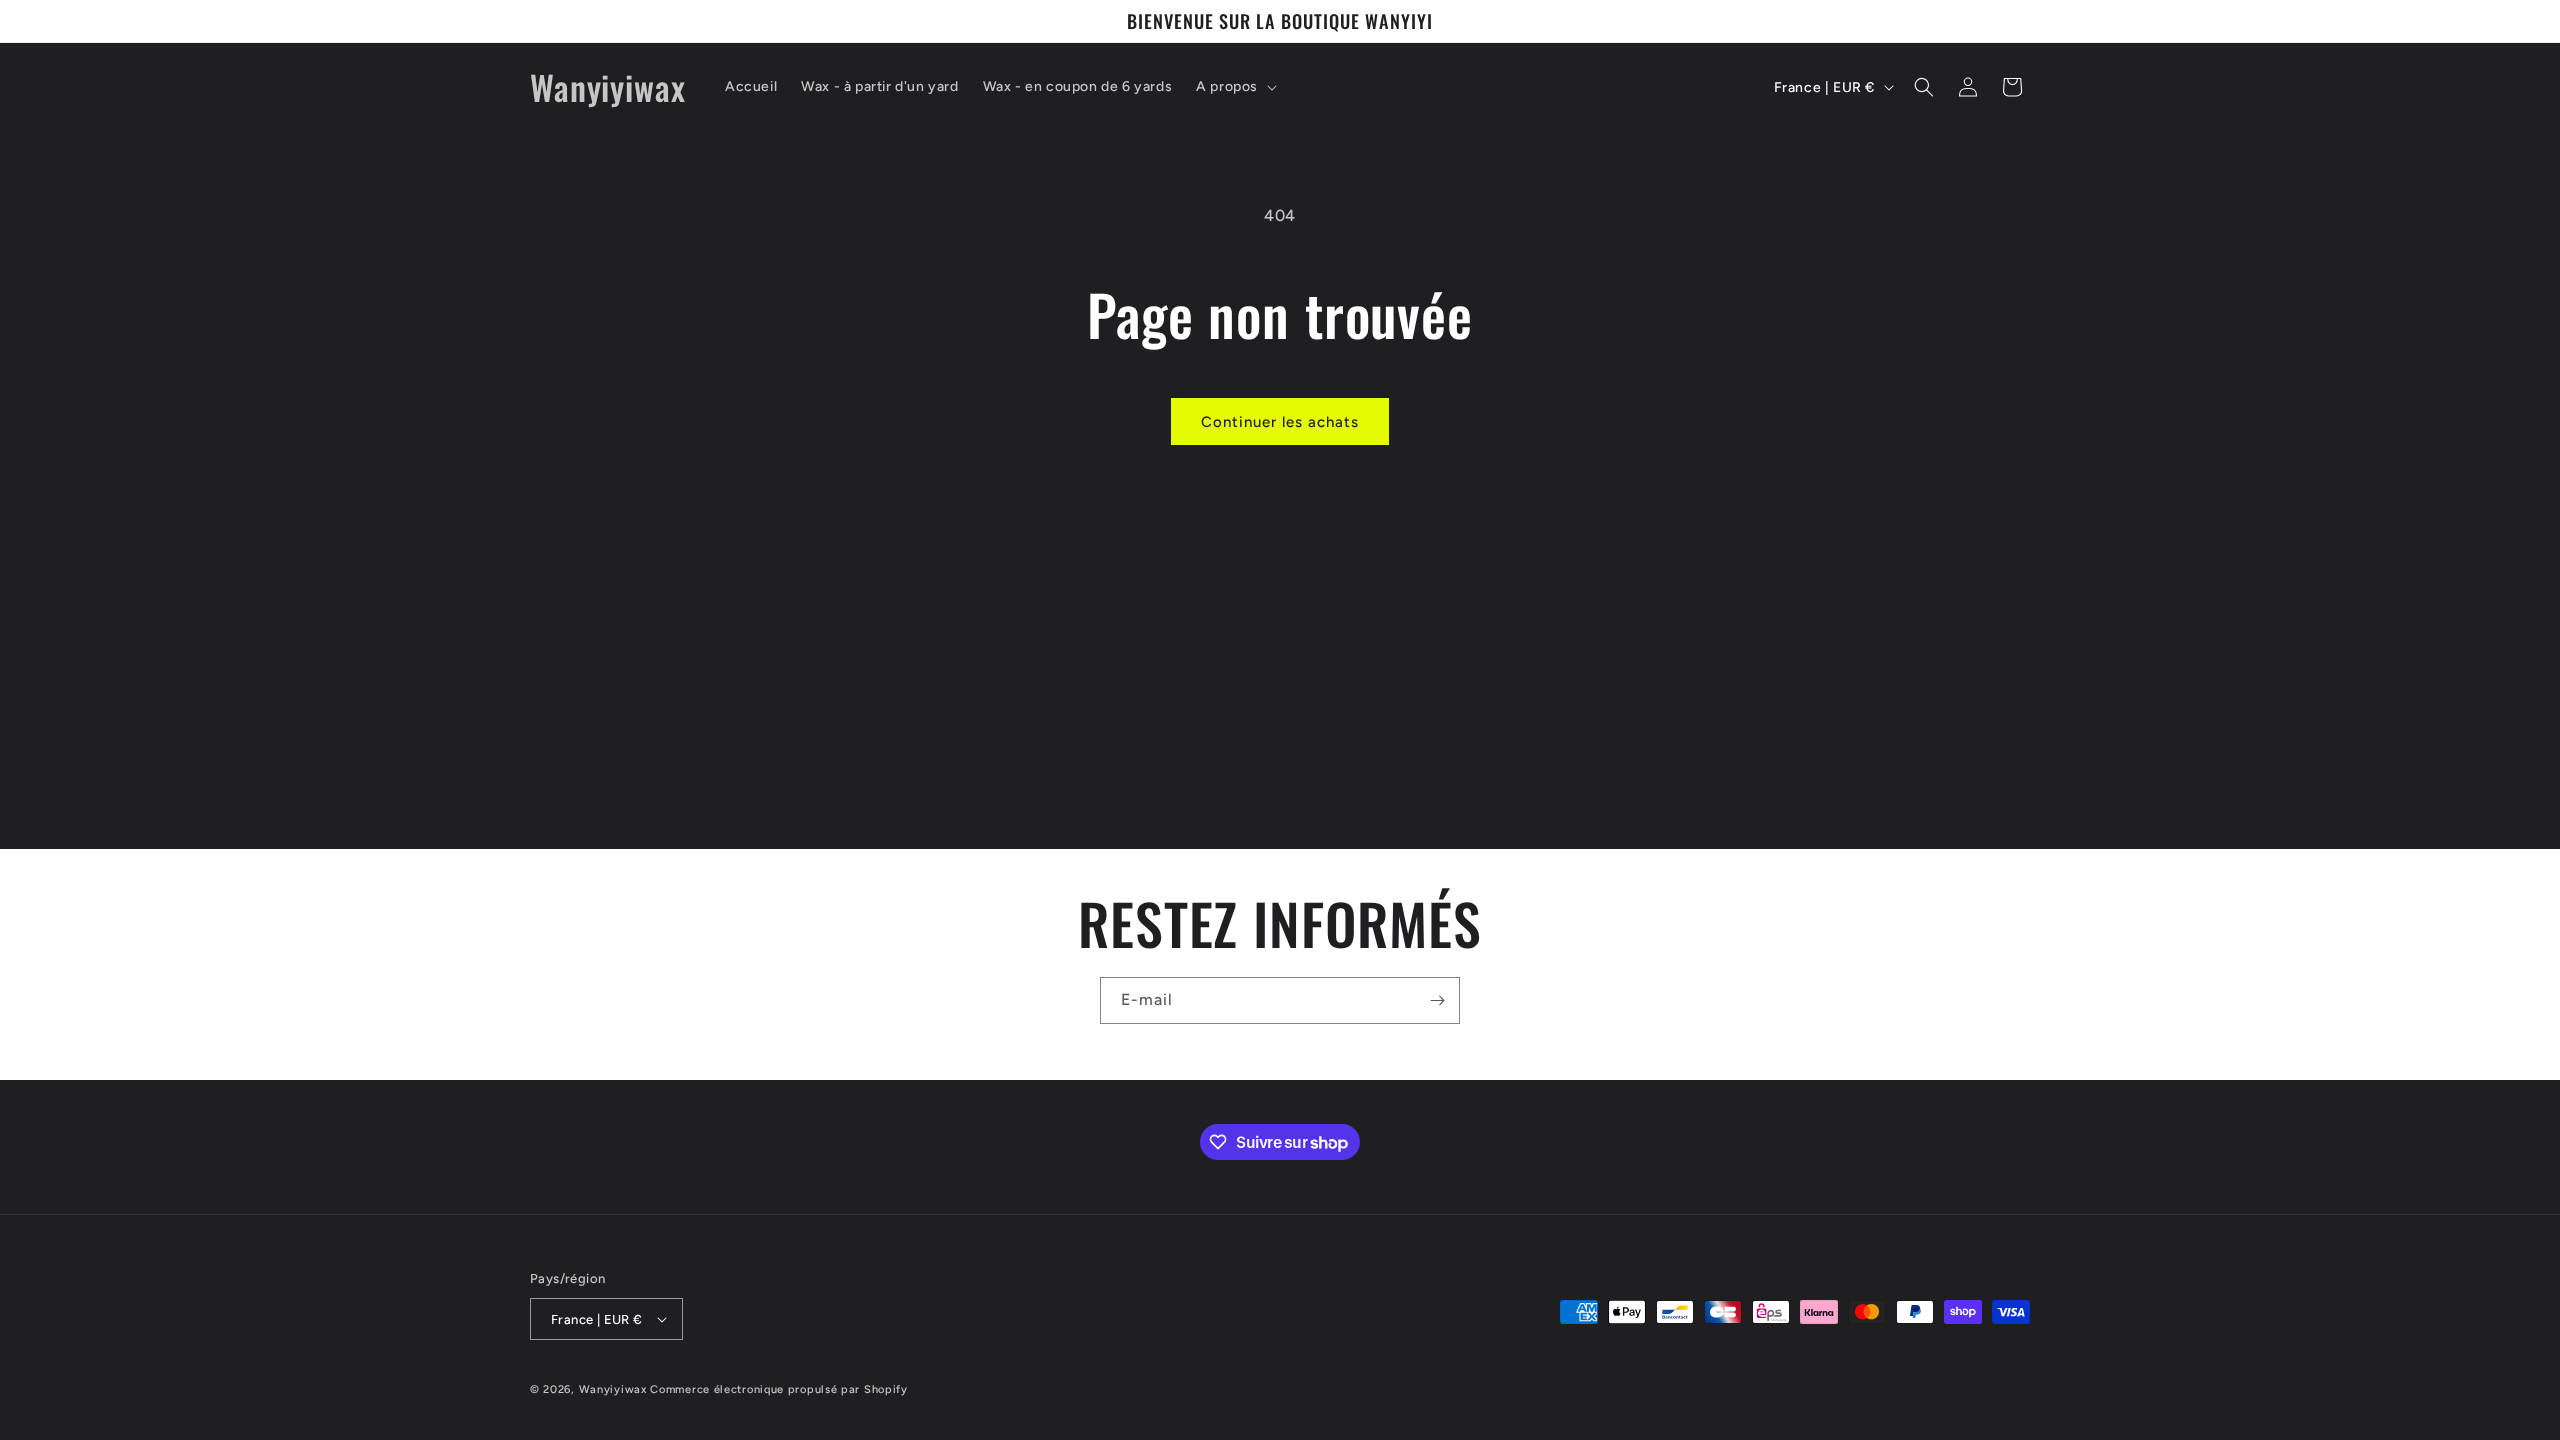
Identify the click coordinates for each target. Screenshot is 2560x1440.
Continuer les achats (1280, 422)
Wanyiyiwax (613, 1389)
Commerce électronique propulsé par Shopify (778, 1389)
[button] (1234, 87)
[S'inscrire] (1437, 1000)
